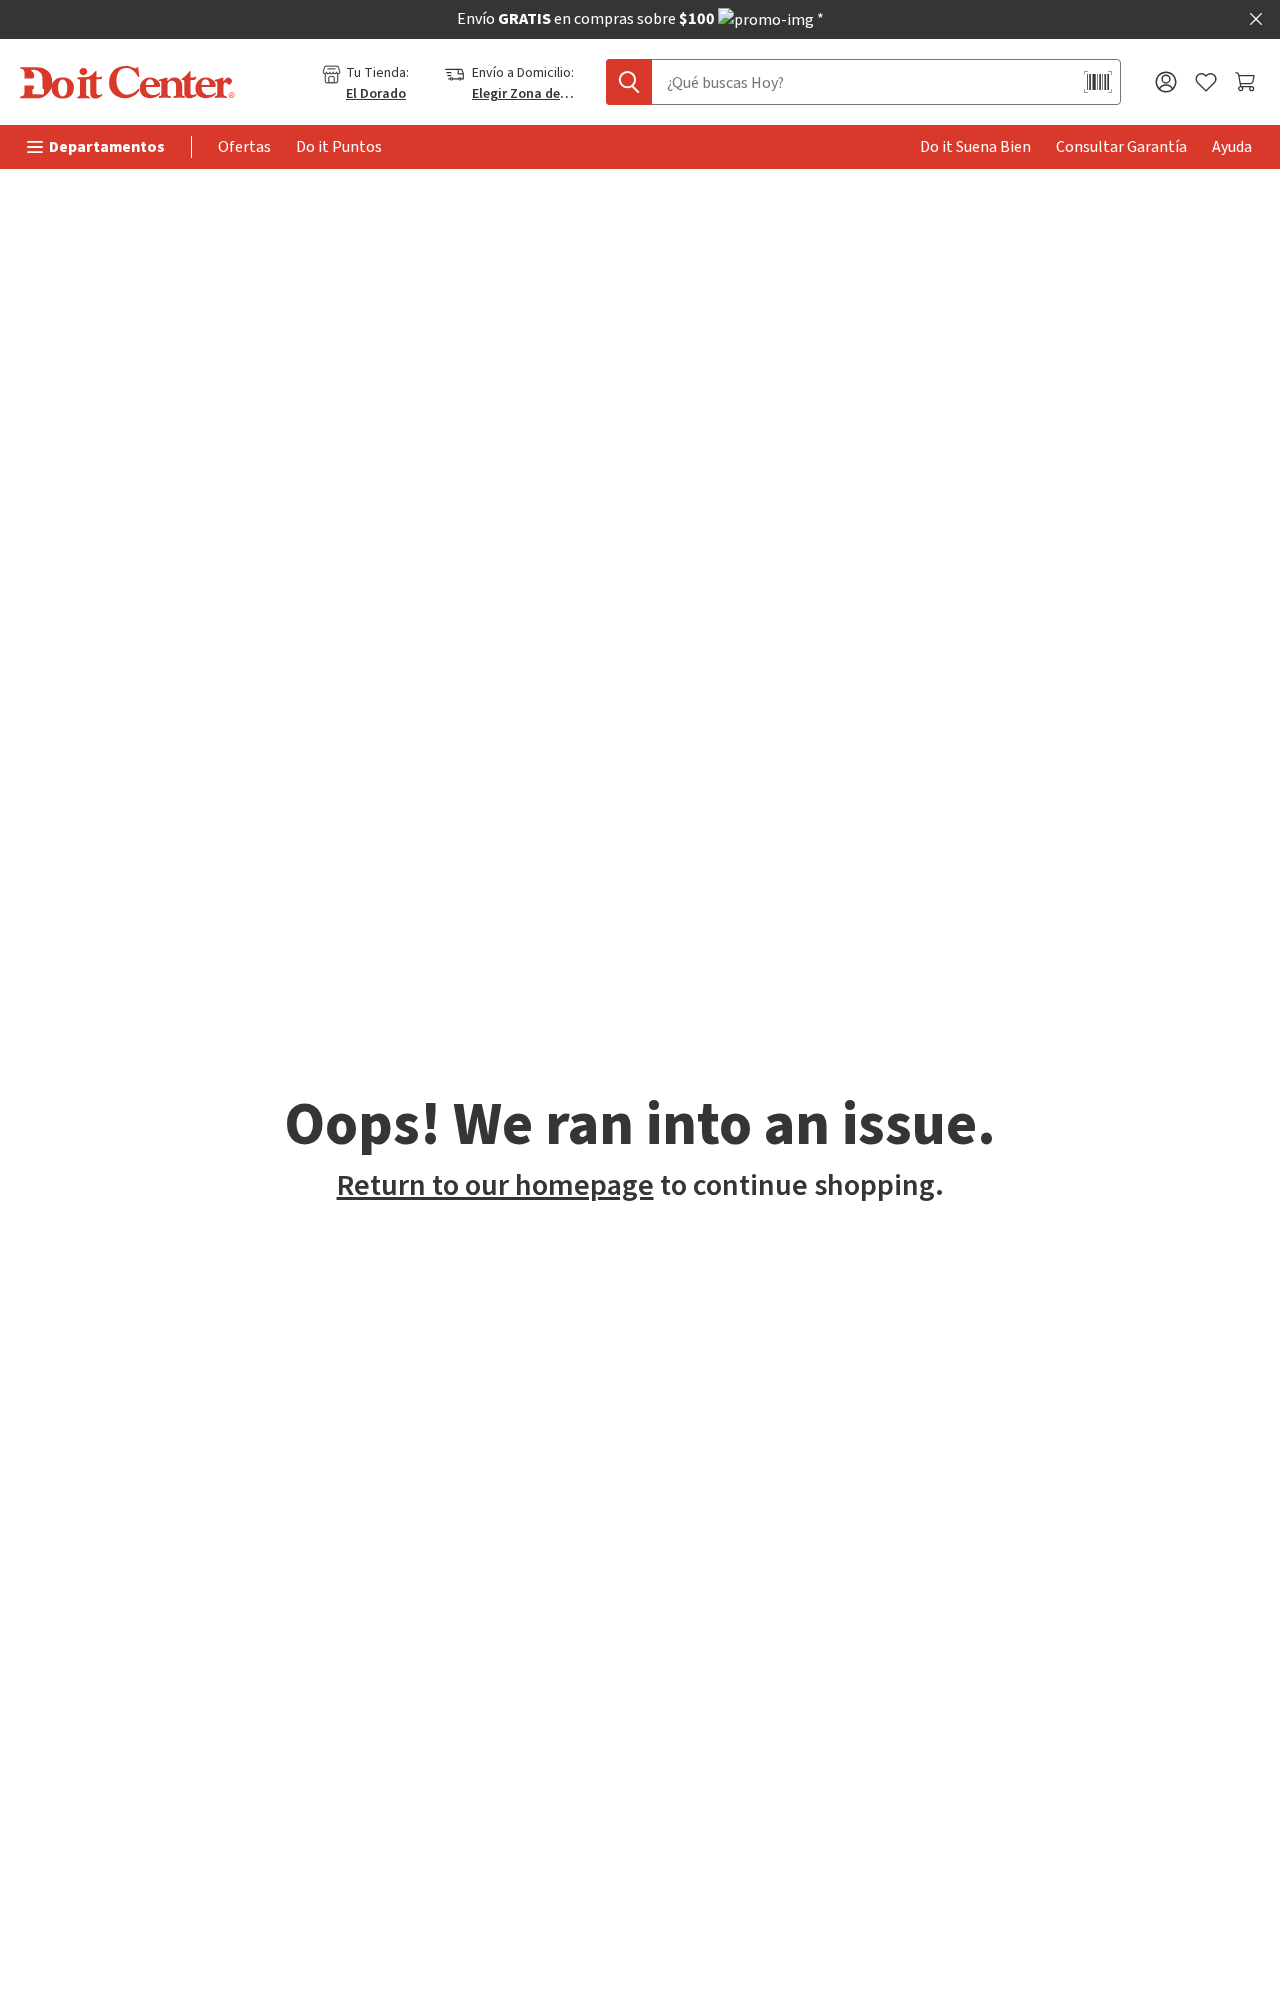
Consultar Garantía (1121, 147)
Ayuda (1232, 147)
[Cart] (1247, 82)
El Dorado (376, 94)
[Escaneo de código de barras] (1098, 82)
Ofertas (244, 147)
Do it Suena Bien (975, 147)
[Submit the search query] (629, 82)
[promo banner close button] (1256, 19)
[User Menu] (1166, 82)
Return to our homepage (495, 1185)
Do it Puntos (339, 147)
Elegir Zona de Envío (524, 94)
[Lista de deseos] (1206, 82)
